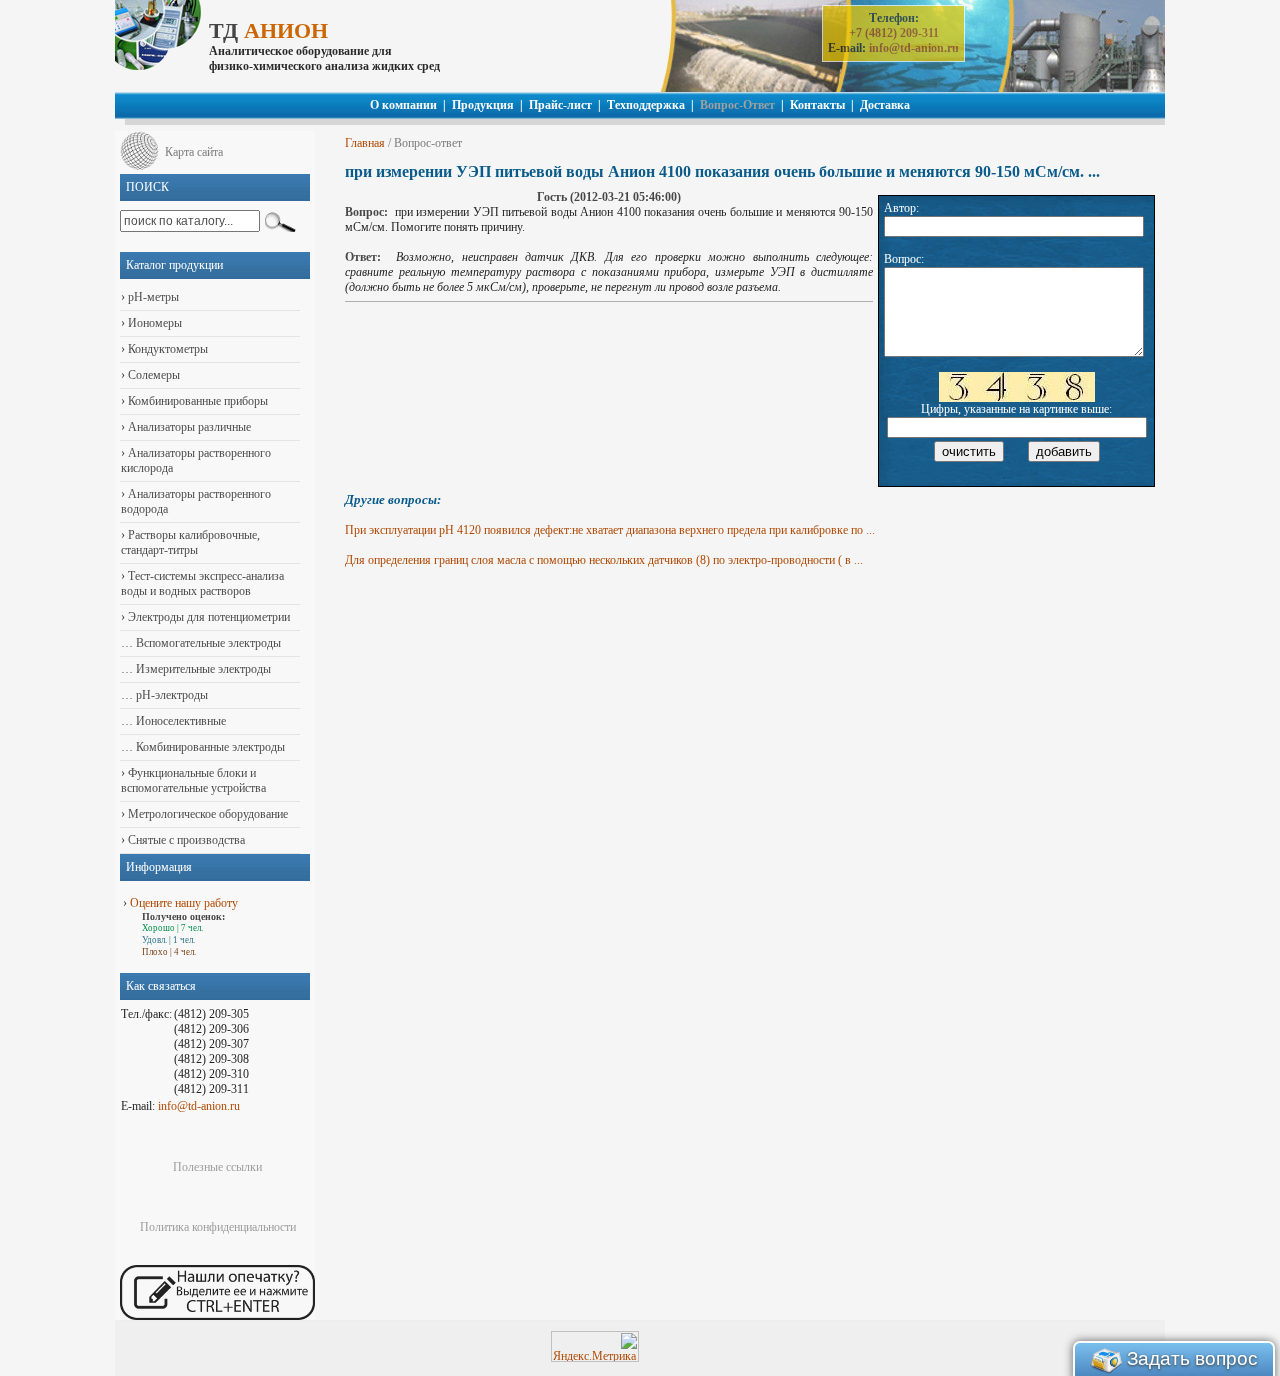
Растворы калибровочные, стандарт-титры (190, 542)
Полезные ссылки (217, 1167)
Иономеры (153, 323)
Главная (365, 143)
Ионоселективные (179, 721)
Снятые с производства (185, 840)
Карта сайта (194, 152)
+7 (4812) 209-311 (894, 33)
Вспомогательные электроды (207, 643)
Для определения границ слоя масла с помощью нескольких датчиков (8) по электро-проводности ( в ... (604, 560)
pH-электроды (170, 695)
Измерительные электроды (202, 669)
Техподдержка (646, 105)
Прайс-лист (560, 105)
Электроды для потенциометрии (207, 617)
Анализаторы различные (188, 427)
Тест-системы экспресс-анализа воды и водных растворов (202, 583)
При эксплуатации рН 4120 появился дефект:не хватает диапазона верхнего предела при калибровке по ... (610, 530)
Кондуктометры (166, 349)
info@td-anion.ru (914, 48)
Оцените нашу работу (184, 903)
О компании (403, 105)
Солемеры (152, 375)
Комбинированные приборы (196, 401)
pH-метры (152, 297)
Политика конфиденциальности (218, 1227)
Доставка (885, 105)
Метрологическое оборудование (206, 814)
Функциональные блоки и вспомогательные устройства (193, 780)
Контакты (817, 105)
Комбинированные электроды (209, 747)
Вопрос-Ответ (737, 105)
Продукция (483, 105)
